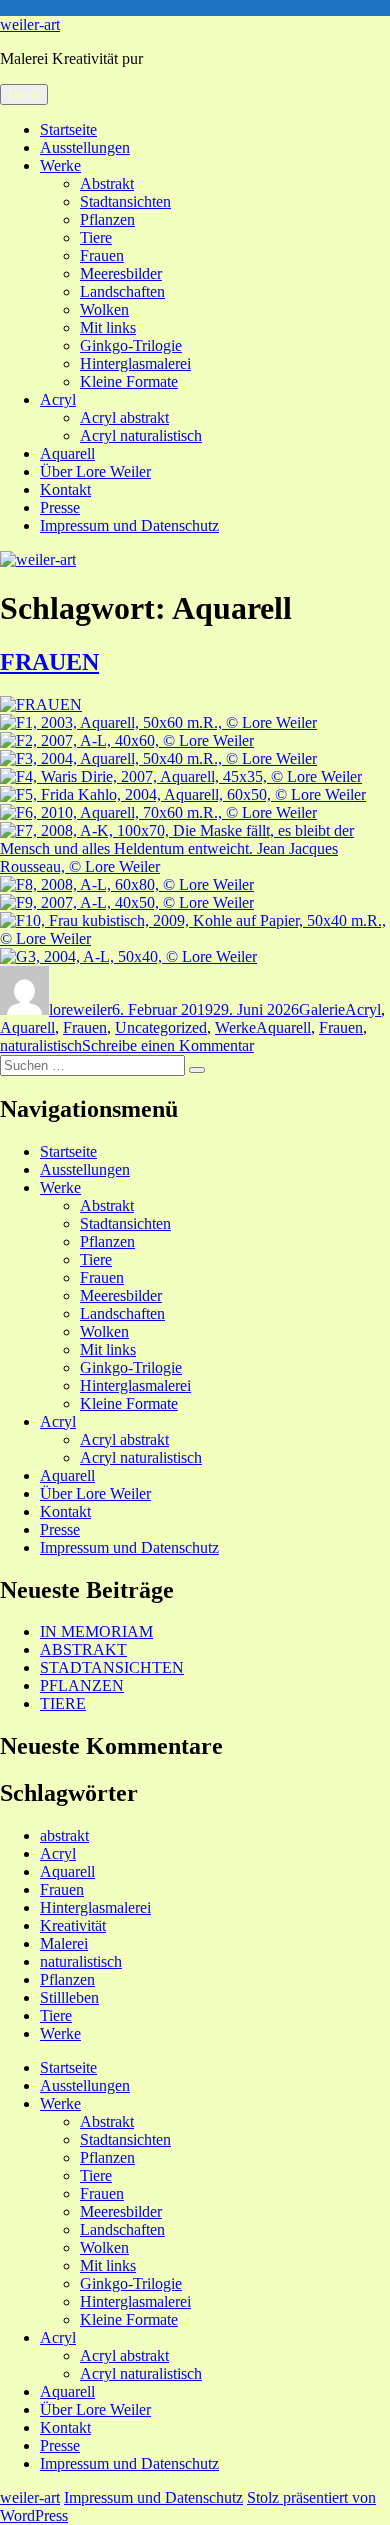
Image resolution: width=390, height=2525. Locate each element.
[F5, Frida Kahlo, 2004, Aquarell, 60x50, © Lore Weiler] (183, 794)
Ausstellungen (85, 147)
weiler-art (30, 24)
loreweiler (80, 1009)
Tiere (96, 237)
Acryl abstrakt (124, 417)
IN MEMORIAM (96, 1631)
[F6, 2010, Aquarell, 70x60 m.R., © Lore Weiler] (158, 812)
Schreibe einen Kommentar (168, 1045)
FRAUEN (49, 662)
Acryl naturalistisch (141, 435)
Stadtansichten (125, 201)
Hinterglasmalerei (135, 363)
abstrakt (64, 1835)
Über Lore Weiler (95, 471)
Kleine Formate (129, 381)
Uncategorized (161, 1027)
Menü (24, 94)
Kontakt (65, 489)
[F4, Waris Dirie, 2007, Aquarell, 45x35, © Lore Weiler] (181, 776)
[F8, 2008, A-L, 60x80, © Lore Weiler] (127, 884)
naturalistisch (41, 1045)
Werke (60, 165)
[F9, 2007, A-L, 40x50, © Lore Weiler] (127, 902)
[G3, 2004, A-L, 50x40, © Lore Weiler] (128, 956)
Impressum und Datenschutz (129, 525)
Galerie (322, 1009)
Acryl (58, 399)
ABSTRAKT (83, 1649)
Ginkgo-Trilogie (131, 345)
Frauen (102, 255)
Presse (60, 507)
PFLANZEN (82, 1685)
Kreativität (73, 1925)
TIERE (63, 1703)
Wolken (104, 309)
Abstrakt (107, 183)
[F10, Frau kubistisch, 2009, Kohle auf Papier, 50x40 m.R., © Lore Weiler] (195, 938)
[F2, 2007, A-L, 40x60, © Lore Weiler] (127, 740)
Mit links (108, 327)
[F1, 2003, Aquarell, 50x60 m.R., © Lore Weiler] (158, 722)
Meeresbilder (121, 273)
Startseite (68, 129)
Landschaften (122, 291)
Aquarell (67, 453)
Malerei (64, 1943)
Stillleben (69, 1997)
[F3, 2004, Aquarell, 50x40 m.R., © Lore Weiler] (158, 758)
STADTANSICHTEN (112, 1667)
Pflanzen (107, 219)
